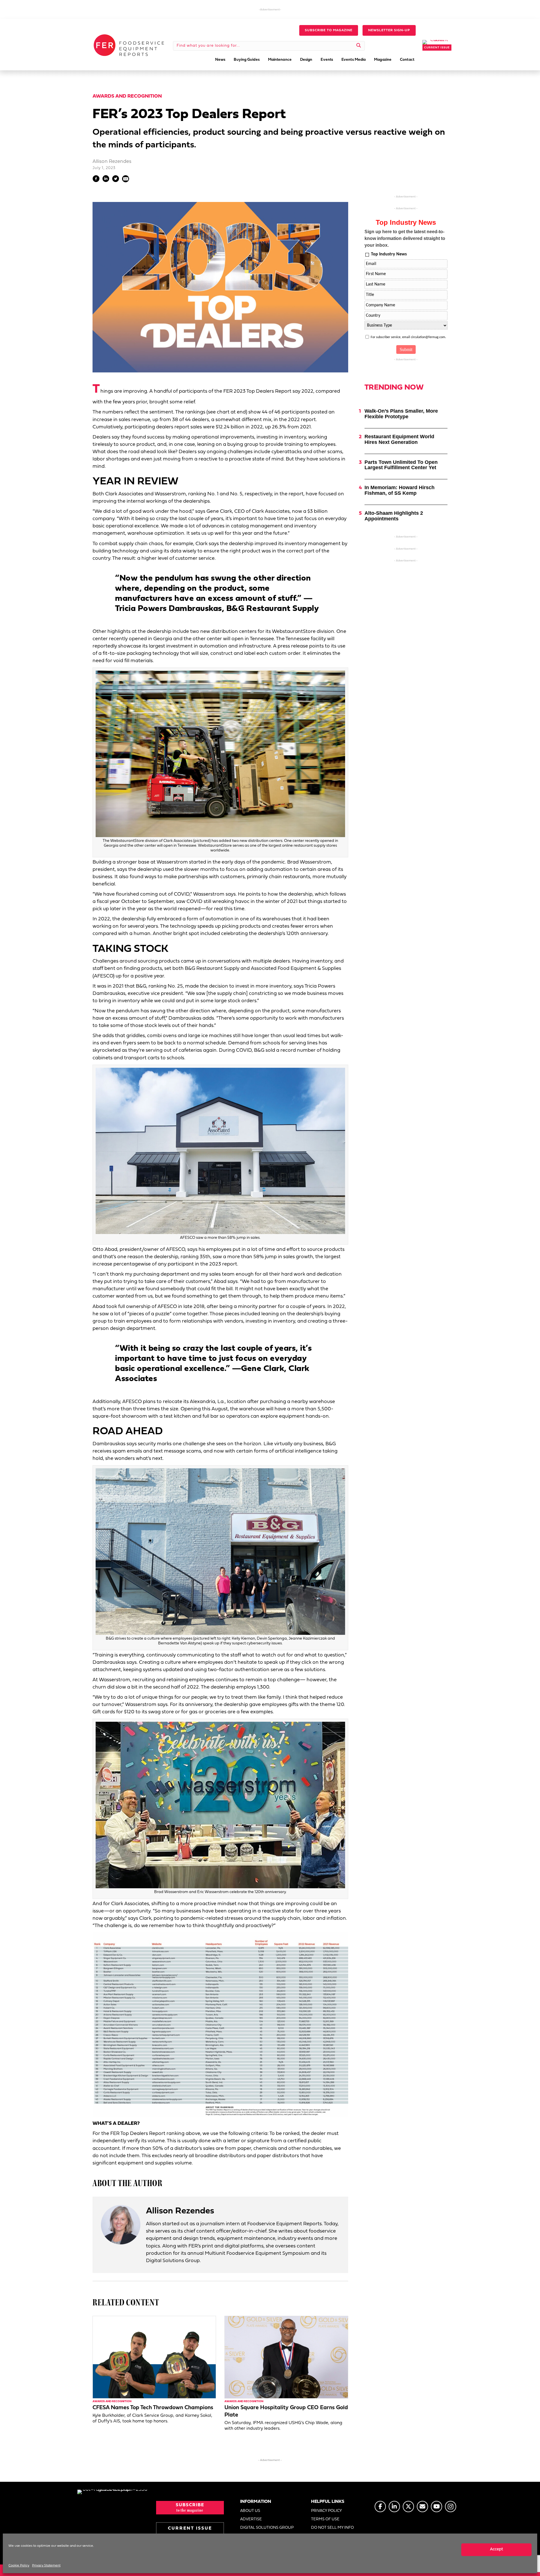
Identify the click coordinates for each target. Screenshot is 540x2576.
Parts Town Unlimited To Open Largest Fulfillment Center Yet (401, 465)
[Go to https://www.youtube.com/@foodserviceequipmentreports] (436, 2507)
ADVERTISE (251, 2519)
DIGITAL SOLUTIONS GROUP (267, 2528)
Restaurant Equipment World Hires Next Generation (399, 439)
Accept (497, 2549)
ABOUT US (250, 2511)
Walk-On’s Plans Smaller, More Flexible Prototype (401, 414)
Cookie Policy (19, 2566)
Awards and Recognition (127, 96)
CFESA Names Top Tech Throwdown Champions (153, 2408)
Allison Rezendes (112, 162)
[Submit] (359, 46)
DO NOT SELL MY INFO (332, 2528)
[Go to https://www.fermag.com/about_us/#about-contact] (422, 2507)
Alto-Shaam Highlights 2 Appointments (394, 516)
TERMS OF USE (325, 2519)
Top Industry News (389, 254)
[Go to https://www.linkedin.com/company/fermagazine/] (394, 2507)
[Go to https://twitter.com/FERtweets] (408, 2507)
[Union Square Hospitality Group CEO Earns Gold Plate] (286, 2357)
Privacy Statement (46, 2566)
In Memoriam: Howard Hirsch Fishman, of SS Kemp (400, 490)
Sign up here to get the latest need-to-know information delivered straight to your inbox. (405, 238)
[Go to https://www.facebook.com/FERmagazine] (380, 2507)
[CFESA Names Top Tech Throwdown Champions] (154, 2357)
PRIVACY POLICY (327, 2511)
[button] (329, 30)
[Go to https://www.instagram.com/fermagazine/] (451, 2507)
